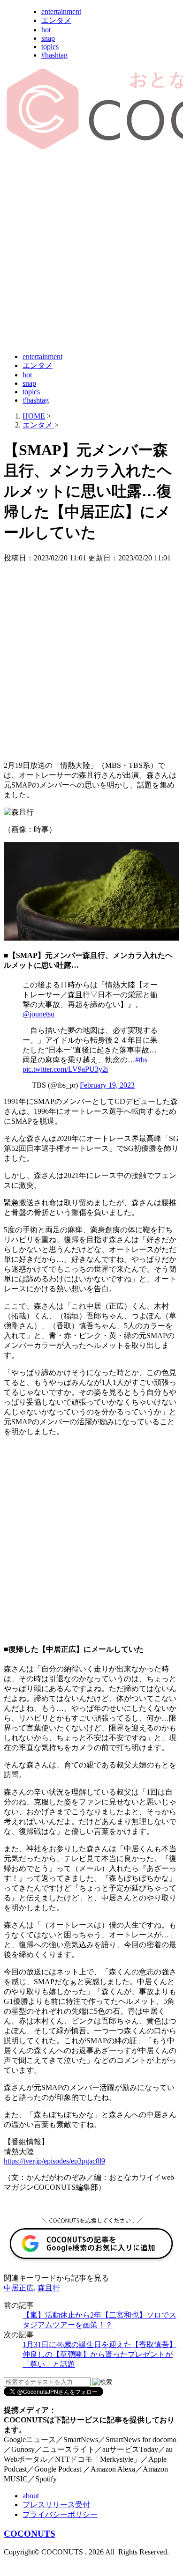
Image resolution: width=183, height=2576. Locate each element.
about (31, 2496)
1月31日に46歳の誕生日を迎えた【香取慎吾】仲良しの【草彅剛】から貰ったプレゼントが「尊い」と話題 (99, 2354)
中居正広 (19, 2288)
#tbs (141, 1060)
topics (50, 47)
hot (46, 30)
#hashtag (54, 55)
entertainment (61, 11)
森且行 (49, 2288)
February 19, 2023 (107, 1085)
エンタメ (56, 20)
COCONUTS (30, 2534)
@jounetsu (38, 1014)
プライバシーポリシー (60, 2514)
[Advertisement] (91, 252)
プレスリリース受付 (56, 2505)
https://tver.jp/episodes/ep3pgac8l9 (54, 2161)
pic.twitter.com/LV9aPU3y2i (65, 1069)
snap (48, 38)
